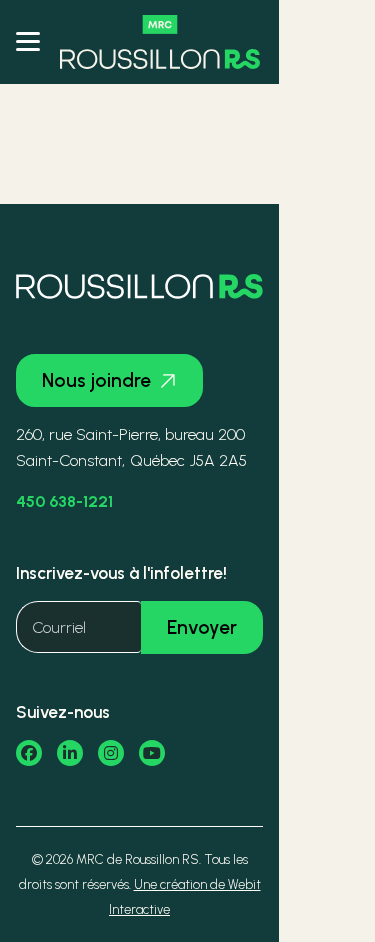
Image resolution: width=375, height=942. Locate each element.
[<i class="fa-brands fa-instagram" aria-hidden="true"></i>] (111, 753)
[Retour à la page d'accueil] (160, 42)
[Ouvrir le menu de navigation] (28, 42)
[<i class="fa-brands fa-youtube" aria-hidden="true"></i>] (152, 753)
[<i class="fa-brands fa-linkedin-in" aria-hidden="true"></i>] (70, 753)
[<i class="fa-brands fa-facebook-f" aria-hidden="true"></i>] (29, 753)
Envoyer (202, 627)
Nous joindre (96, 380)
